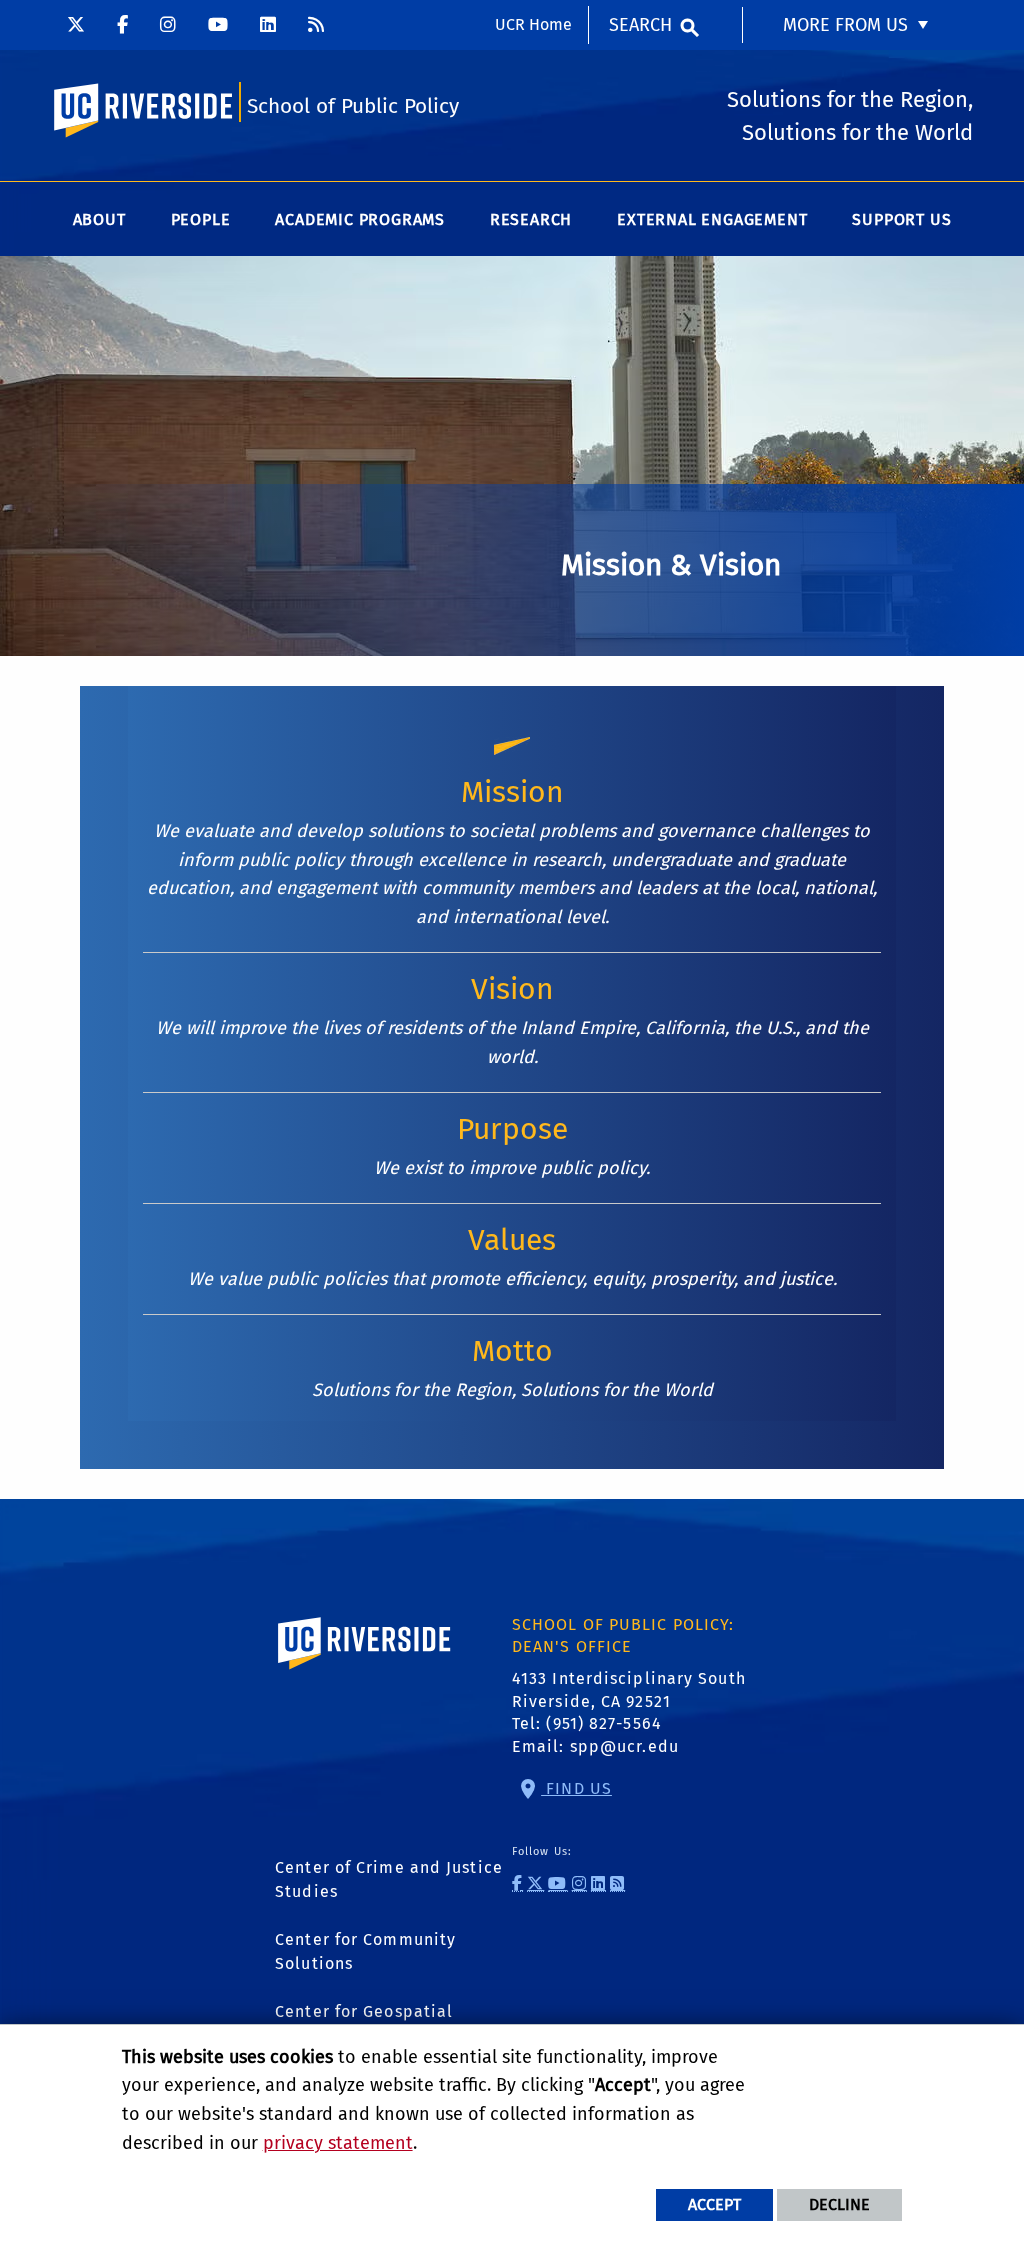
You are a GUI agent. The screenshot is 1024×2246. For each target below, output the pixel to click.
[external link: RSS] (316, 25)
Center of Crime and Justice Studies (389, 1879)
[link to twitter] (535, 1883)
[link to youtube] (557, 1883)
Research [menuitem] (531, 219)
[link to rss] (617, 1883)
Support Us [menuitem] (901, 219)
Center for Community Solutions (365, 1951)
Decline (839, 2204)
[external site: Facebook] (122, 25)
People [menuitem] (201, 219)
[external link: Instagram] (168, 25)
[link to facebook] (517, 1883)
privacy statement (338, 2143)
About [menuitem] (99, 219)
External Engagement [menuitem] (712, 219)
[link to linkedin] (598, 1883)
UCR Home (533, 24)
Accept (714, 2204)
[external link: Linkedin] (268, 25)
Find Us (576, 1788)
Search (640, 25)
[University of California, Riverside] (365, 1672)
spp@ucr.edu (624, 1746)
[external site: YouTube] (218, 25)
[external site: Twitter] (76, 25)
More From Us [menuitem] (845, 25)
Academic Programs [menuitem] (360, 219)
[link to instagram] (579, 1883)
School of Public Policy (353, 106)
